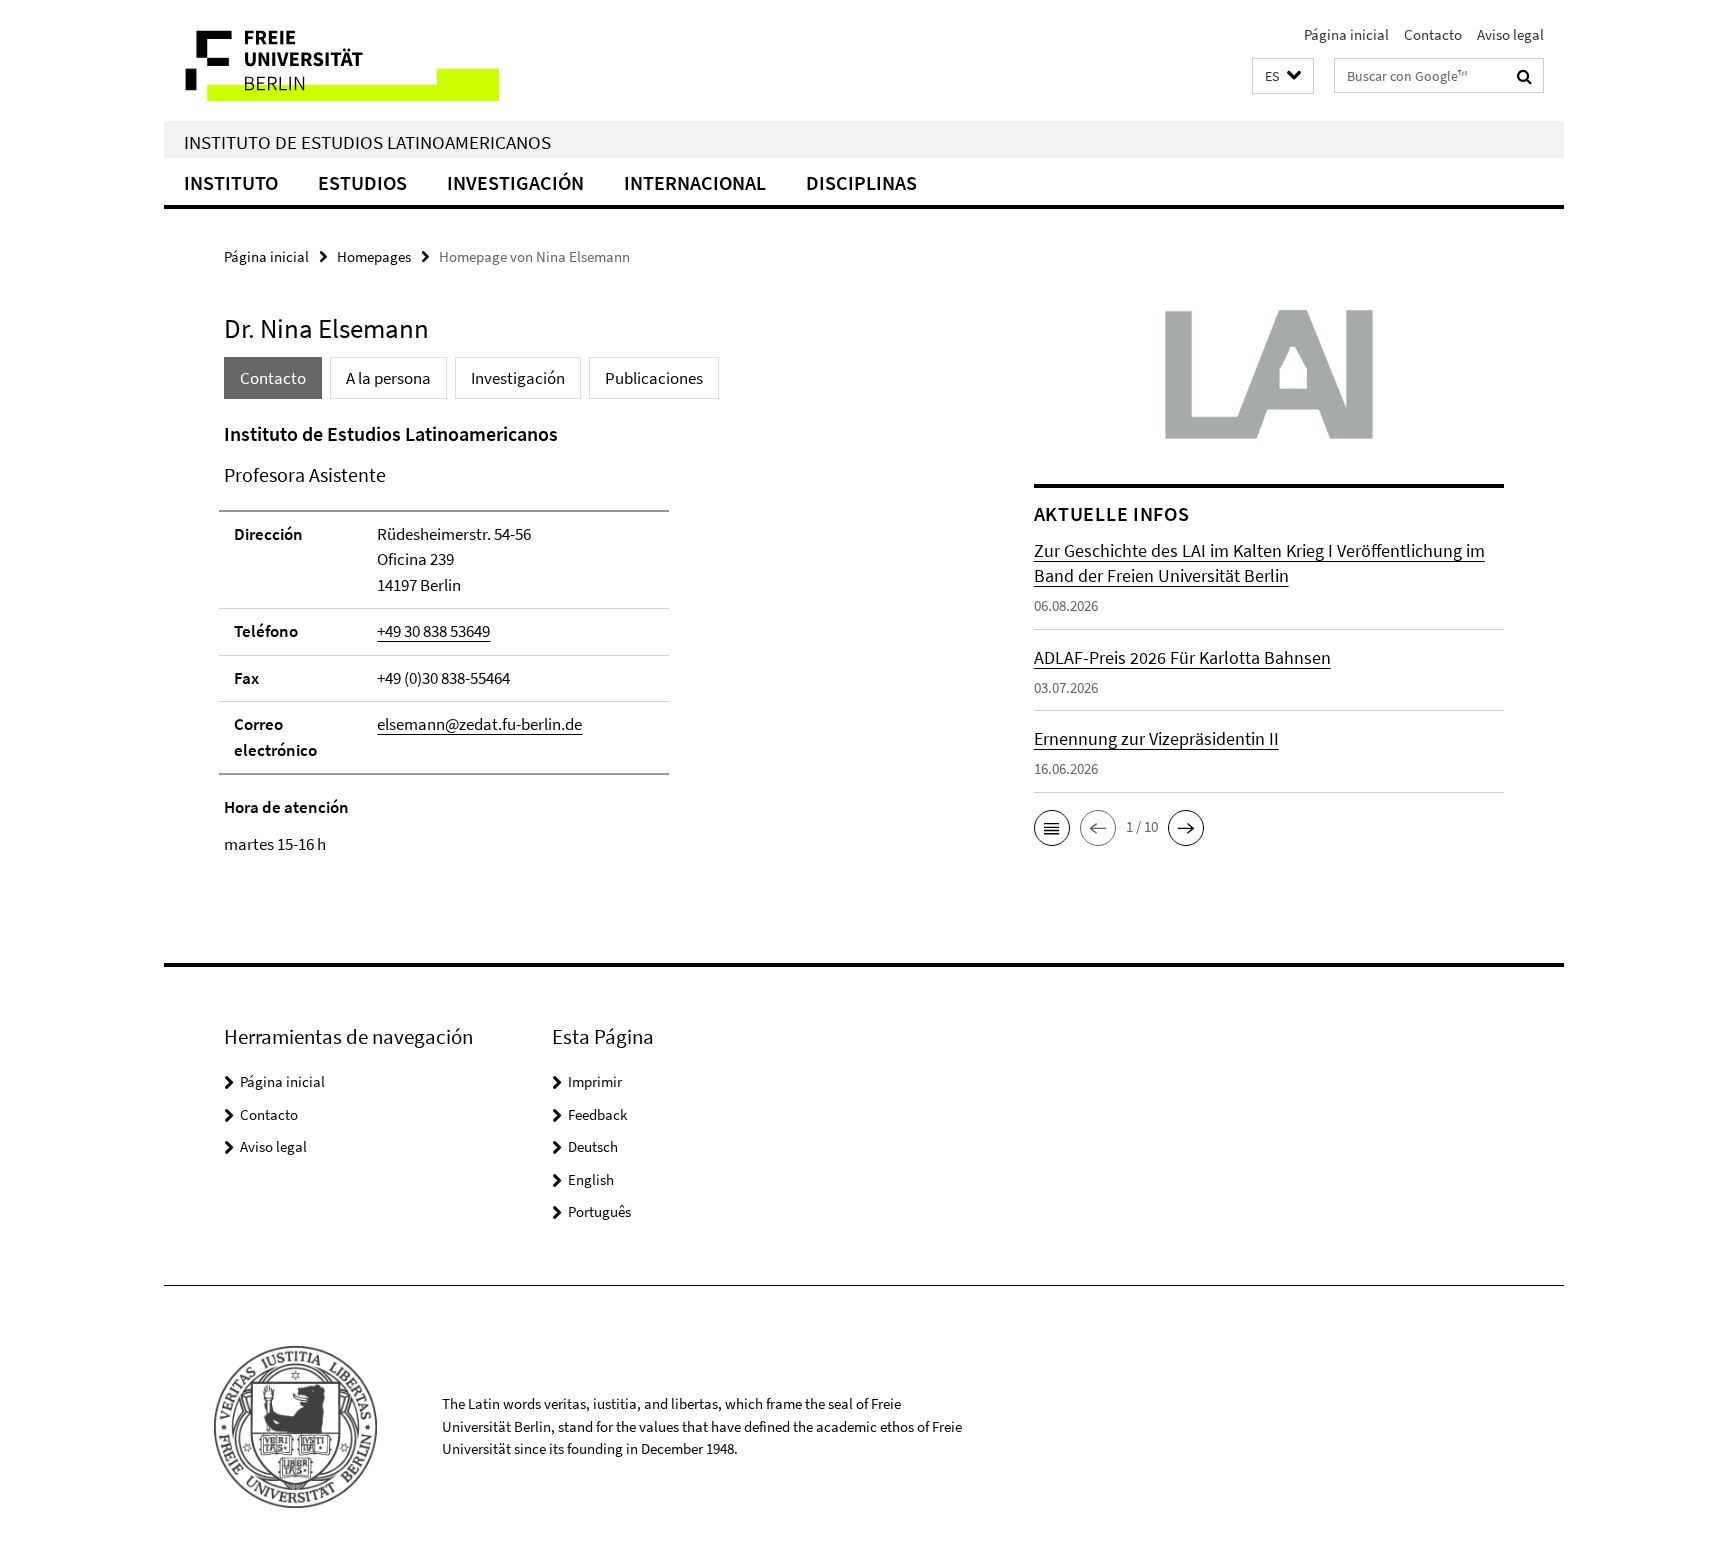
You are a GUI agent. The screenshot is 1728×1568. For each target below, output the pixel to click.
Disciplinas (861, 182)
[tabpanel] (591, 638)
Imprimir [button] (595, 1081)
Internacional (695, 182)
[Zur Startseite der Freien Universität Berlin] (331, 60)
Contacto (1433, 34)
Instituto (231, 182)
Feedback (597, 1114)
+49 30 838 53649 (433, 631)
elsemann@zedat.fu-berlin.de (479, 724)
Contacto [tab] (273, 378)
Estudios (362, 182)
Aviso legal (1510, 34)
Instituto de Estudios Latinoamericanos (367, 142)
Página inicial (1346, 34)
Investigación (515, 182)
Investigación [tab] (518, 378)
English (591, 1179)
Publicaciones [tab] (654, 378)
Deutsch (593, 1146)
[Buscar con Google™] (1524, 76)
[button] (1283, 76)
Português (599, 1211)
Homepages (374, 256)
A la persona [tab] (388, 378)
